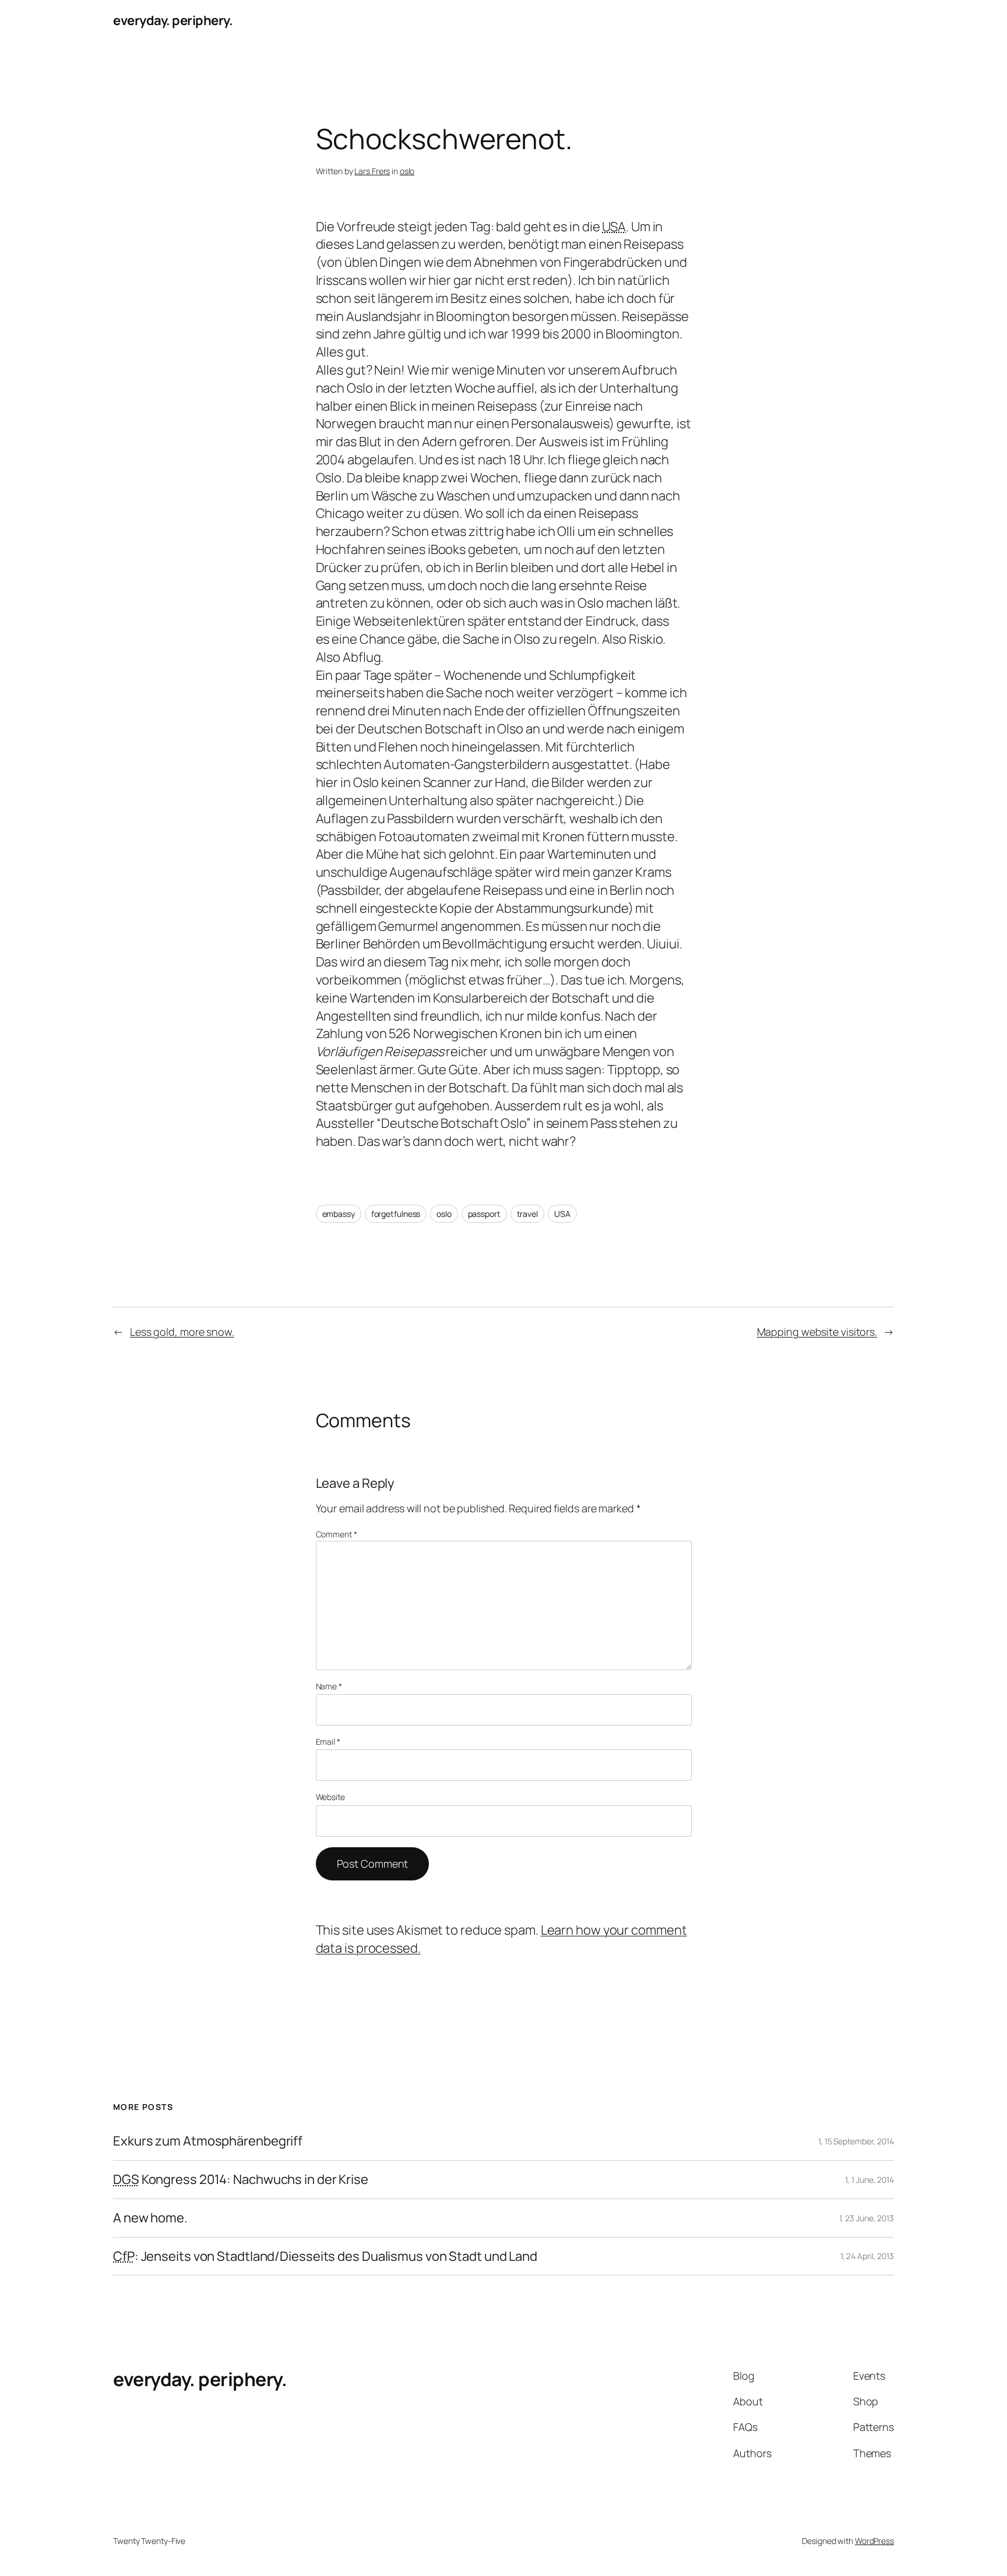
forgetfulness (396, 1214)
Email (328, 1742)
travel (527, 1214)
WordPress (874, 2541)
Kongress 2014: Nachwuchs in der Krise (241, 2180)
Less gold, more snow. (182, 1332)
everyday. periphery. (173, 20)
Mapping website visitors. (817, 1332)
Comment (337, 1534)
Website (330, 1797)
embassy (339, 1214)
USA (562, 1214)
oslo (407, 171)
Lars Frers (372, 171)
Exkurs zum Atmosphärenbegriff (208, 2141)
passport (484, 1214)
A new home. (150, 2218)
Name (329, 1686)
